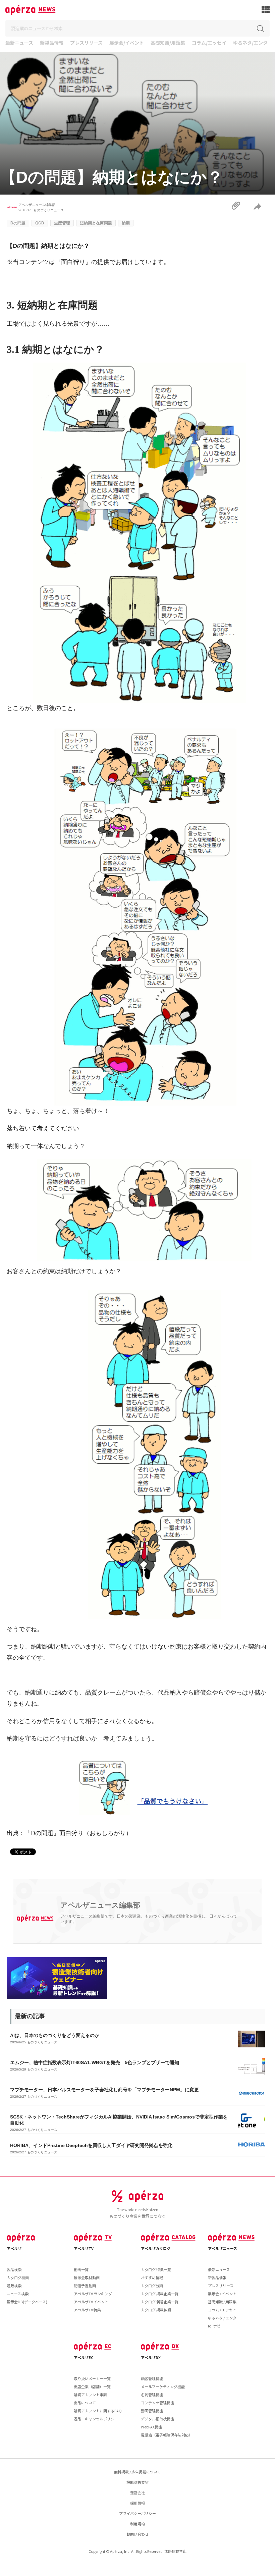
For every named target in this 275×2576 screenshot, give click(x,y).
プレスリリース (86, 43)
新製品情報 (52, 43)
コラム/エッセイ (209, 43)
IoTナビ (214, 2326)
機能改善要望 (137, 2482)
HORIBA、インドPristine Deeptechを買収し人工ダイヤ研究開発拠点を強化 (91, 2145)
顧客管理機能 (152, 2378)
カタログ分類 (152, 2286)
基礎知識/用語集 (168, 43)
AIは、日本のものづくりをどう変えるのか (55, 2035)
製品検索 (14, 2269)
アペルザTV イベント (91, 2302)
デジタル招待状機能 (157, 2419)
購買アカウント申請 (90, 2395)
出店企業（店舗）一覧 (92, 2386)
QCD (40, 223)
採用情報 (137, 2503)
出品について (85, 2403)
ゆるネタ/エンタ (250, 43)
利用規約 (137, 2524)
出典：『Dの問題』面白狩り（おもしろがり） (69, 1833)
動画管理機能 (152, 2411)
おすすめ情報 (152, 2277)
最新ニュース (19, 43)
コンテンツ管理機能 (157, 2403)
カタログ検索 (18, 2277)
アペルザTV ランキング (93, 2294)
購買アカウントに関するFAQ (98, 2411)
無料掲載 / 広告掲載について (137, 2472)
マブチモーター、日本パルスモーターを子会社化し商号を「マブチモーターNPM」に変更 (104, 2090)
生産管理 (62, 223)
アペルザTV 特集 (87, 2310)
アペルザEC (84, 2357)
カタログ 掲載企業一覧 (160, 2294)
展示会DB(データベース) (27, 2302)
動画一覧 (81, 2269)
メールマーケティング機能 (163, 2386)
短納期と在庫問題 (96, 223)
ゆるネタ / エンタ (222, 2318)
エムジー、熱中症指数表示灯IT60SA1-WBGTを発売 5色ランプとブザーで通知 (95, 2062)
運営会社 (137, 2492)
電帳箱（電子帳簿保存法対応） (167, 2435)
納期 (126, 223)
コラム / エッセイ (222, 2310)
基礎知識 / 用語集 (222, 2302)
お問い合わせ (137, 2534)
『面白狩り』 (73, 262)
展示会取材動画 (87, 2277)
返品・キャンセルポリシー (96, 2419)
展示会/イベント (127, 43)
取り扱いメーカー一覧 (92, 2378)
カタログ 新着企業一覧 (160, 2302)
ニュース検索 (18, 2294)
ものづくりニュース (49, 210)
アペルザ (14, 2248)
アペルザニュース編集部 (37, 205)
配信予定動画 (85, 2286)
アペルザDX (151, 2357)
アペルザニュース (223, 2248)
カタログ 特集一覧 (156, 2269)
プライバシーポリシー (137, 2513)
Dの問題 (18, 223)
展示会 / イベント (222, 2294)
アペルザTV (84, 2248)
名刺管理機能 (152, 2395)
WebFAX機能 (151, 2427)
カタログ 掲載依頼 (156, 2310)
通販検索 (14, 2286)
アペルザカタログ (156, 2248)
